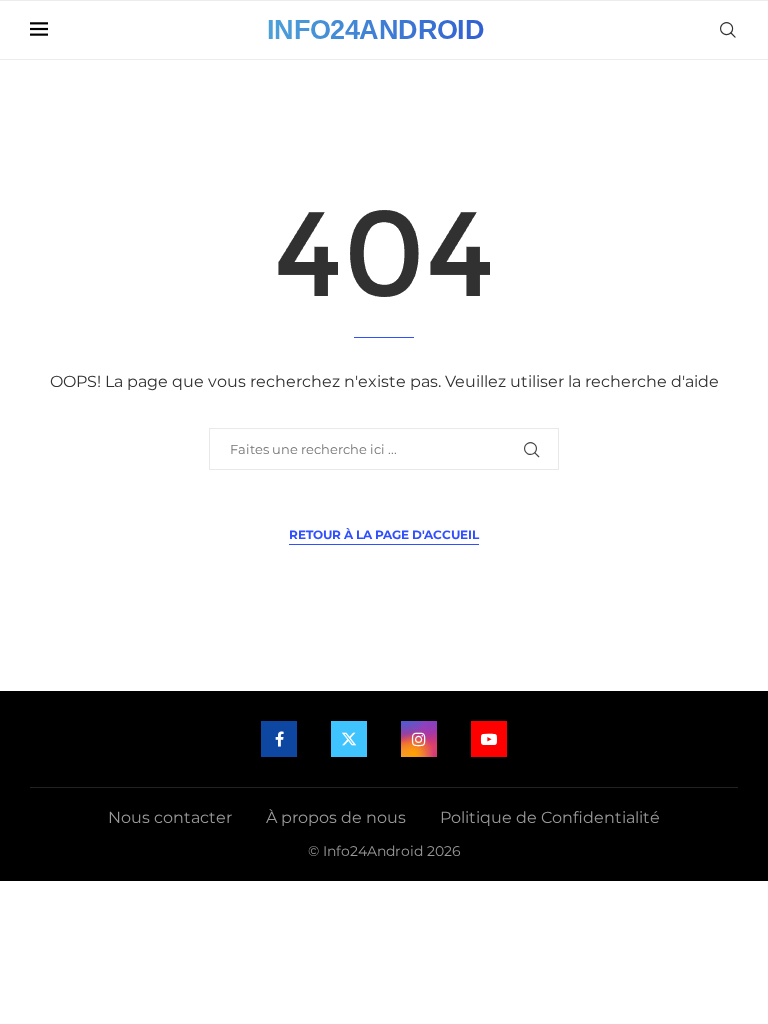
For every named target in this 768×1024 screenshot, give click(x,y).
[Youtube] (489, 739)
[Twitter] (349, 739)
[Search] (728, 30)
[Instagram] (419, 739)
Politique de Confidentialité (550, 817)
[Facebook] (279, 739)
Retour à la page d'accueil (384, 534)
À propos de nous (336, 817)
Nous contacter (170, 817)
